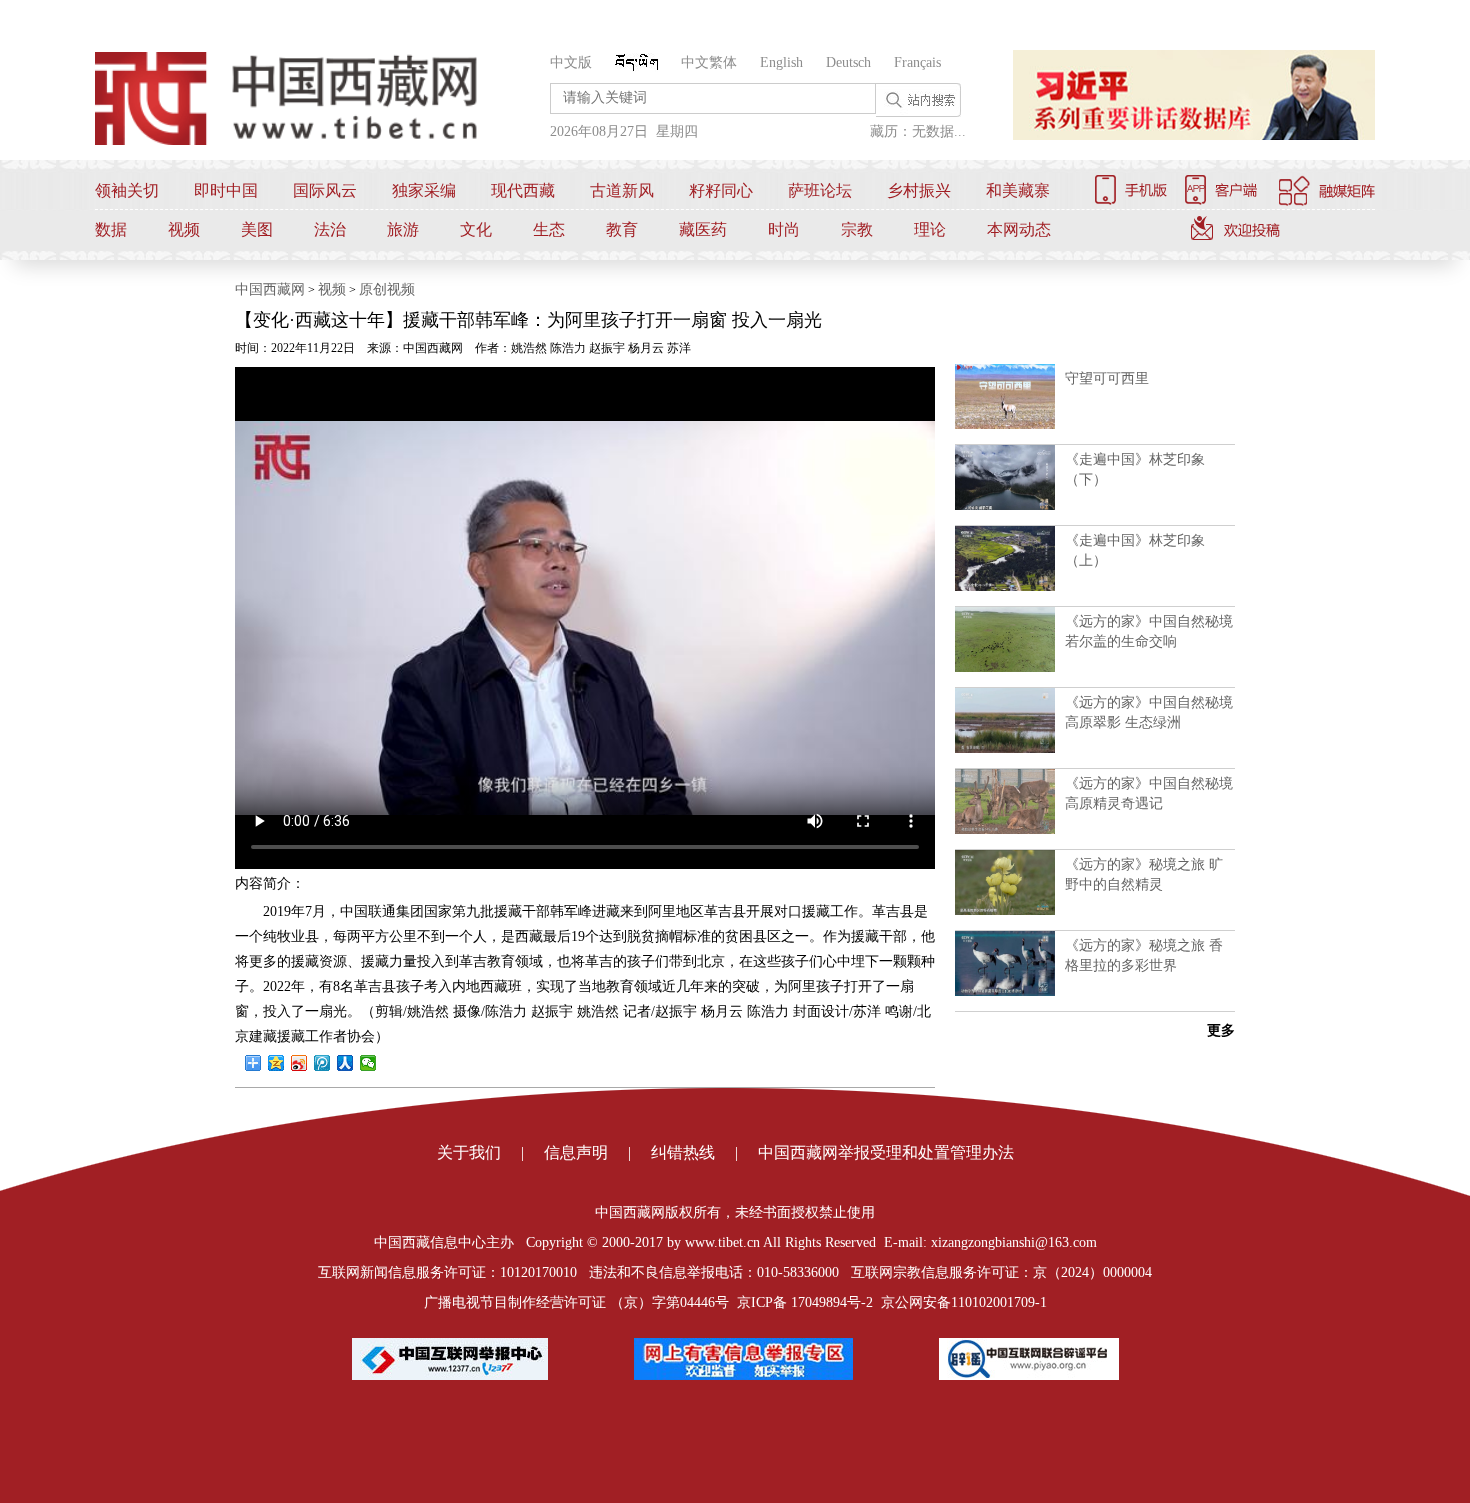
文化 (476, 229)
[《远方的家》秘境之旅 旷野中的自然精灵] (1005, 911)
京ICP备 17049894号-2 (805, 1302)
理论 (930, 229)
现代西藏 (523, 190)
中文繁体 (709, 62)
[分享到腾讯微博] (322, 1063)
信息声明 (576, 1152)
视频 (184, 229)
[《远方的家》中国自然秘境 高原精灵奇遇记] (1005, 830)
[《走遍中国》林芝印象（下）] (1005, 506)
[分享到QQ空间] (276, 1063)
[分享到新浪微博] (299, 1063)
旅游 (403, 229)
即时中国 (226, 190)
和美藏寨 (1018, 190)
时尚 (784, 229)
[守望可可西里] (1005, 425)
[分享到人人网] (345, 1063)
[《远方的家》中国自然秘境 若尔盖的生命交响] (1005, 668)
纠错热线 (683, 1152)
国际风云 (325, 190)
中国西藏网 (270, 289)
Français (917, 62)
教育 (622, 229)
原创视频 (387, 289)
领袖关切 (127, 190)
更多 (1221, 1030)
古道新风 (622, 190)
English (781, 62)
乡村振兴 (919, 190)
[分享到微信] (368, 1063)
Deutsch (848, 62)
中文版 (571, 62)
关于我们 (469, 1152)
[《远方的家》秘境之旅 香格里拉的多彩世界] (1005, 992)
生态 (549, 229)
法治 (330, 229)
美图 (257, 229)
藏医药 (703, 229)
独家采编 (424, 190)
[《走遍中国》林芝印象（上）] (1005, 587)
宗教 (857, 229)
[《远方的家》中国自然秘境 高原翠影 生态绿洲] (1005, 749)
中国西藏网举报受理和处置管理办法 (886, 1152)
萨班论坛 (820, 190)
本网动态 (1019, 229)
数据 (111, 229)
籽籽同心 (721, 190)
